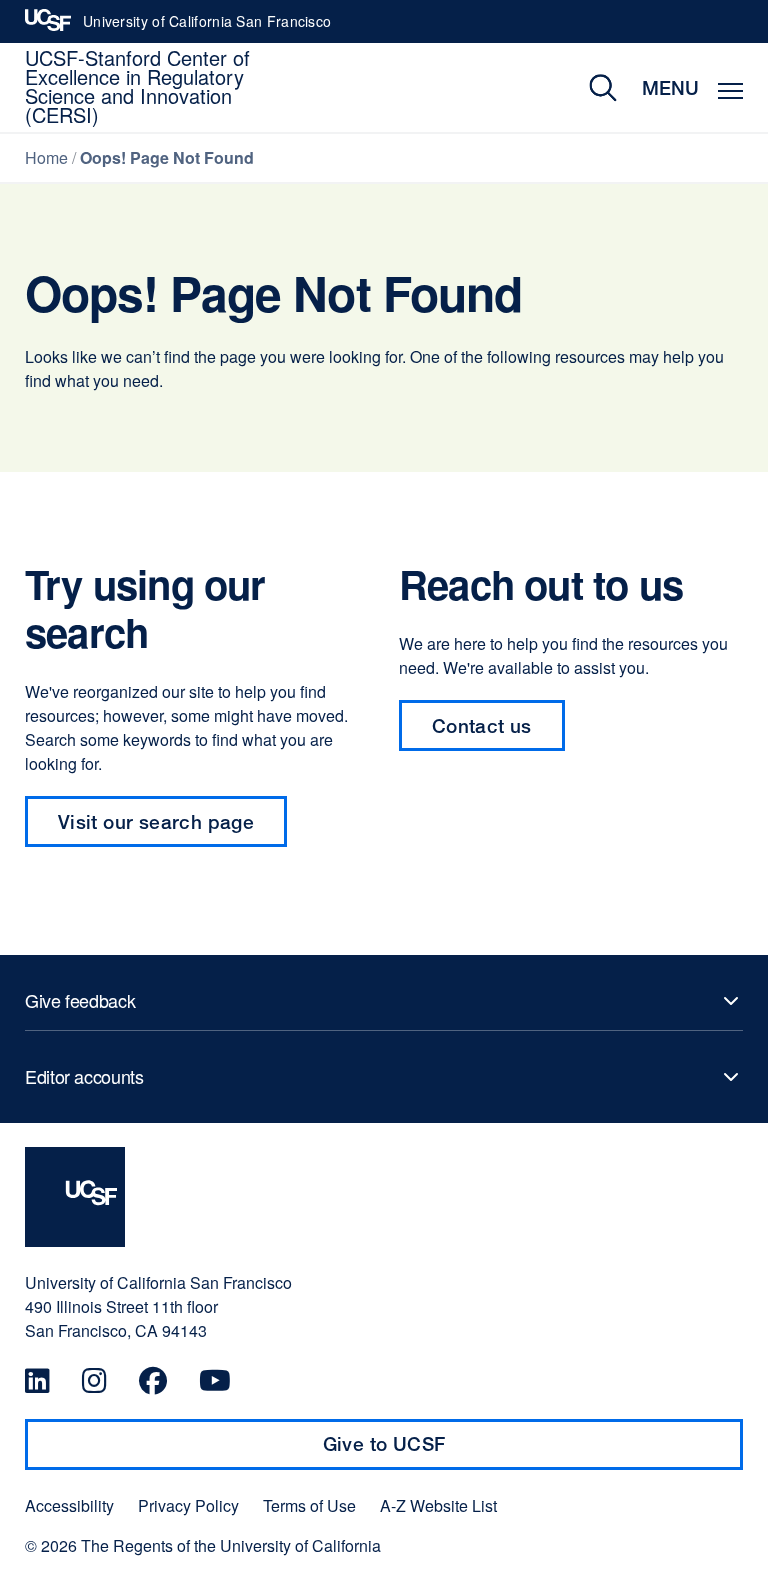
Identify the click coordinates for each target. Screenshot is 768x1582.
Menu (670, 87)
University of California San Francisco (207, 27)
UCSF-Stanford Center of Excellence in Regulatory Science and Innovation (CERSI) (137, 86)
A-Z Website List (438, 1506)
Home (46, 157)
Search (588, 87)
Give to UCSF (423, 1451)
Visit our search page (156, 821)
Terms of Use (309, 1506)
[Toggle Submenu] (384, 1001)
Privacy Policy (188, 1506)
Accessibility (69, 1506)
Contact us (498, 732)
